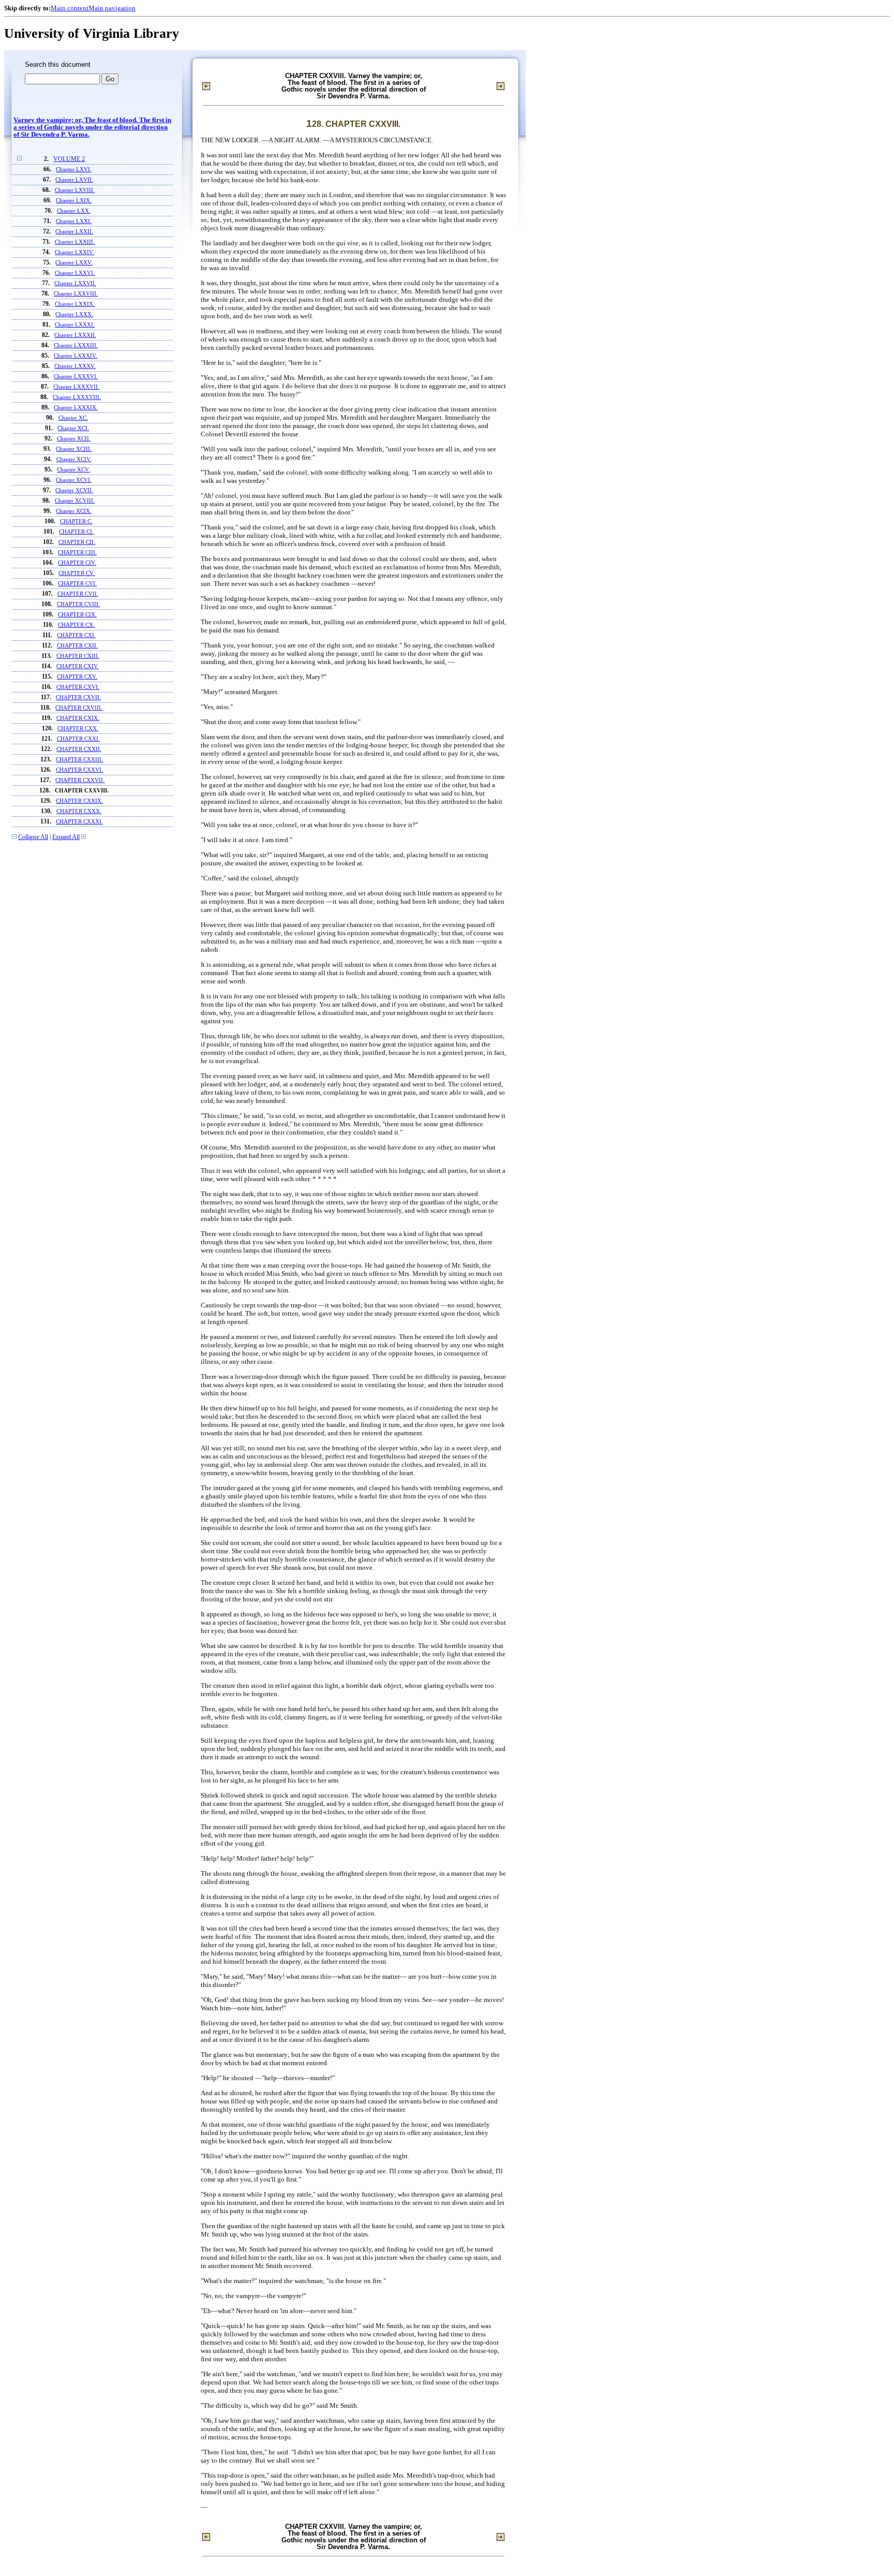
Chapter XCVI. (74, 480)
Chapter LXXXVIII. (77, 397)
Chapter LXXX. (74, 314)
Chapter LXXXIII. (76, 345)
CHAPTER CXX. (78, 728)
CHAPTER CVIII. (78, 604)
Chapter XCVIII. (75, 501)
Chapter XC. (73, 418)
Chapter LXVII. (74, 180)
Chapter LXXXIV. (76, 356)
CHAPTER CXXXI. (79, 821)
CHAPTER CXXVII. (80, 780)
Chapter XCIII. (74, 449)
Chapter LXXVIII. (76, 293)
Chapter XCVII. (74, 490)
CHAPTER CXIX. (78, 718)
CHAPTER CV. (77, 573)
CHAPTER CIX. (77, 614)
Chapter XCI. (73, 428)
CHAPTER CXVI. (78, 687)
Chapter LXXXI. (75, 325)
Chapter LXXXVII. (76, 387)
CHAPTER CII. (77, 542)
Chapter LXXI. (74, 221)
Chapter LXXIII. (75, 242)
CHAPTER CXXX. (79, 811)
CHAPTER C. (76, 521)
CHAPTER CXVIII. (79, 708)
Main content (70, 8)
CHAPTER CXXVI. (79, 770)
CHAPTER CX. (76, 625)
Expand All (66, 837)
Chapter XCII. (74, 438)
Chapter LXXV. (74, 262)
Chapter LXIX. (74, 200)
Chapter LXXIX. (75, 304)
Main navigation (112, 8)
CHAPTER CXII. (77, 645)
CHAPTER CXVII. (78, 697)
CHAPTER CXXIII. (79, 759)
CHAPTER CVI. (77, 583)
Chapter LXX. (74, 211)
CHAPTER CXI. (76, 635)
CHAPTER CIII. (77, 552)
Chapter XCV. (73, 469)
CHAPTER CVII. (78, 594)
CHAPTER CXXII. (79, 749)
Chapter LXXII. (74, 231)
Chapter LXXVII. (75, 283)
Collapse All (33, 837)
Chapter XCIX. (74, 511)
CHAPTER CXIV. (78, 666)
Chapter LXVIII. (75, 190)
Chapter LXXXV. (75, 366)
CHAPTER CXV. (77, 676)
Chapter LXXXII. (75, 335)
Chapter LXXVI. (75, 273)
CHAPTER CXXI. (78, 739)
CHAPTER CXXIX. (79, 801)
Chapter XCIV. (74, 459)
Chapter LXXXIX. (76, 407)
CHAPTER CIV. (77, 563)
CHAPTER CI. (76, 532)
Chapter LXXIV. (74, 252)
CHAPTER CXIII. (78, 656)
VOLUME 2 (69, 159)
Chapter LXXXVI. (76, 376)
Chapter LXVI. (74, 169)
